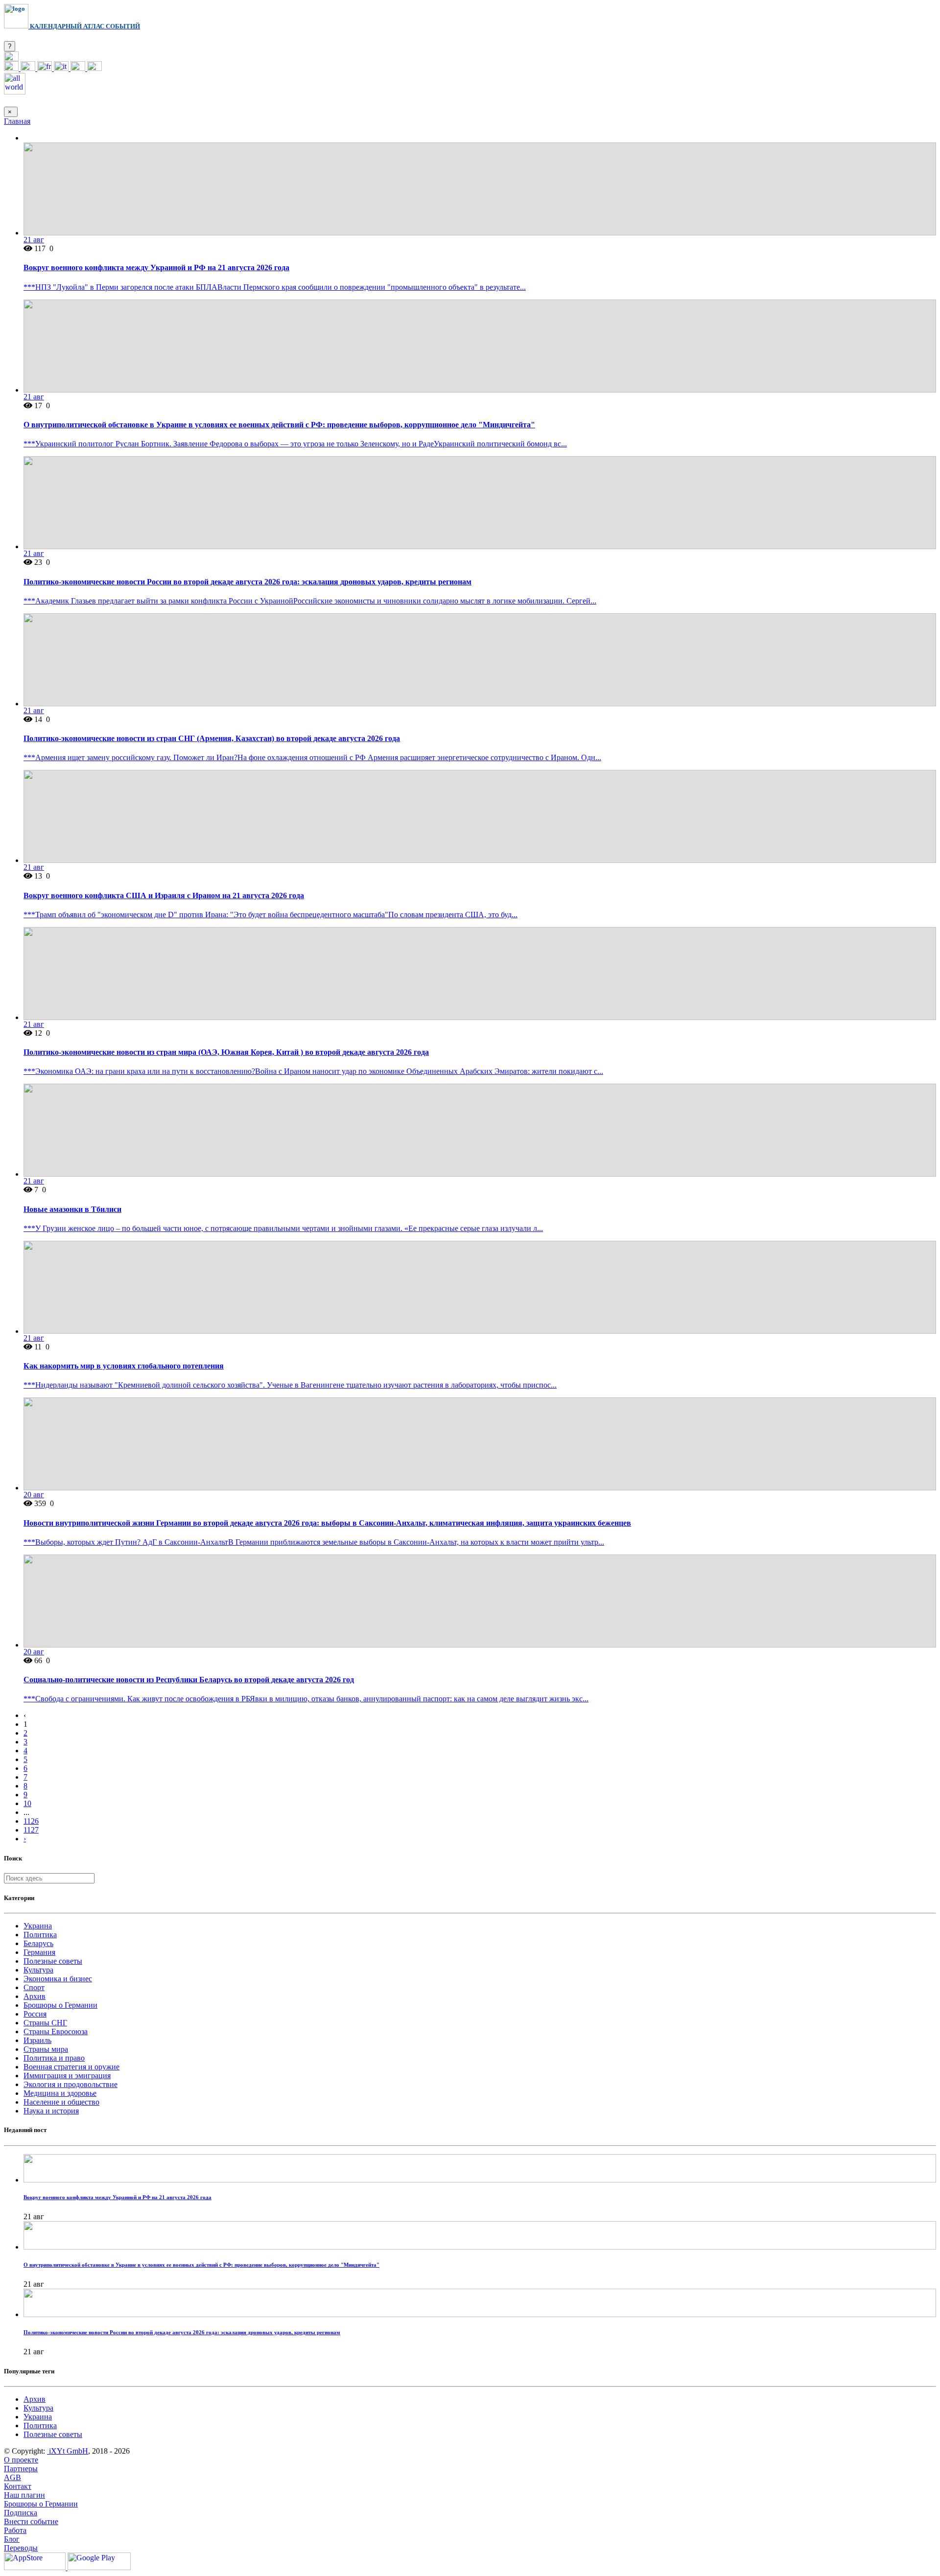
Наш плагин (24, 2495)
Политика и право (54, 2058)
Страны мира (46, 2049)
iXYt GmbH (68, 2451)
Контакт (18, 2486)
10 (27, 1803)
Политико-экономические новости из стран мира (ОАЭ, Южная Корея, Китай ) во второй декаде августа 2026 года (226, 1052)
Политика (40, 1935)
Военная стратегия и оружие (71, 2067)
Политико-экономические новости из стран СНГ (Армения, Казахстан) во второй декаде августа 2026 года (212, 738)
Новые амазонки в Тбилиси (72, 1209)
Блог (12, 2539)
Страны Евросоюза (56, 2031)
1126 (31, 1821)
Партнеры (21, 2469)
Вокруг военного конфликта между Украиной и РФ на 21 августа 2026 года (156, 267)
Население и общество (61, 2102)
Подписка (21, 2513)
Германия (39, 1952)
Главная (17, 121)
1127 (31, 1830)
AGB (12, 2477)
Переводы (21, 2548)
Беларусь (38, 1943)
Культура (38, 1970)
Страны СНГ (45, 2023)
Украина (38, 1926)
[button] (11, 58)
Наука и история (51, 2111)
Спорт (34, 1987)
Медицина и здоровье (60, 2093)
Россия (35, 2014)
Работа (15, 2530)
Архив (35, 1996)
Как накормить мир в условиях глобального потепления (124, 1366)
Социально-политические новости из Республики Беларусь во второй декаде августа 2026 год (189, 1680)
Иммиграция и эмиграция (67, 2076)
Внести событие (31, 2521)
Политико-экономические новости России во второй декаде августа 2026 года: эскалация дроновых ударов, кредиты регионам (247, 582)
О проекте (21, 2460)
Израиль (37, 2040)
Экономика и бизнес (58, 1979)
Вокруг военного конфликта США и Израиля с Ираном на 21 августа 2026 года (164, 895)
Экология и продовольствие (70, 2084)
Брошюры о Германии (60, 2005)
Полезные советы (53, 1961)
